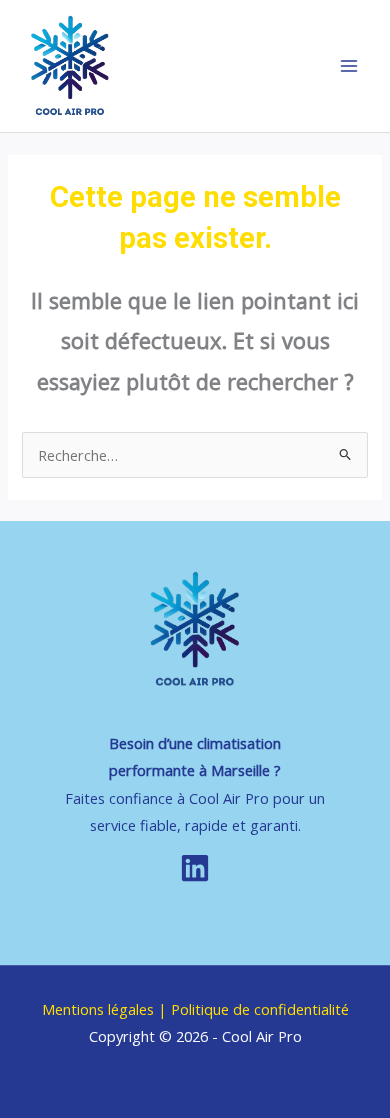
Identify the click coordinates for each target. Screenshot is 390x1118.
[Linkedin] (195, 868)
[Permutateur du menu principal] (349, 66)
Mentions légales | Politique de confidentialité (195, 1009)
